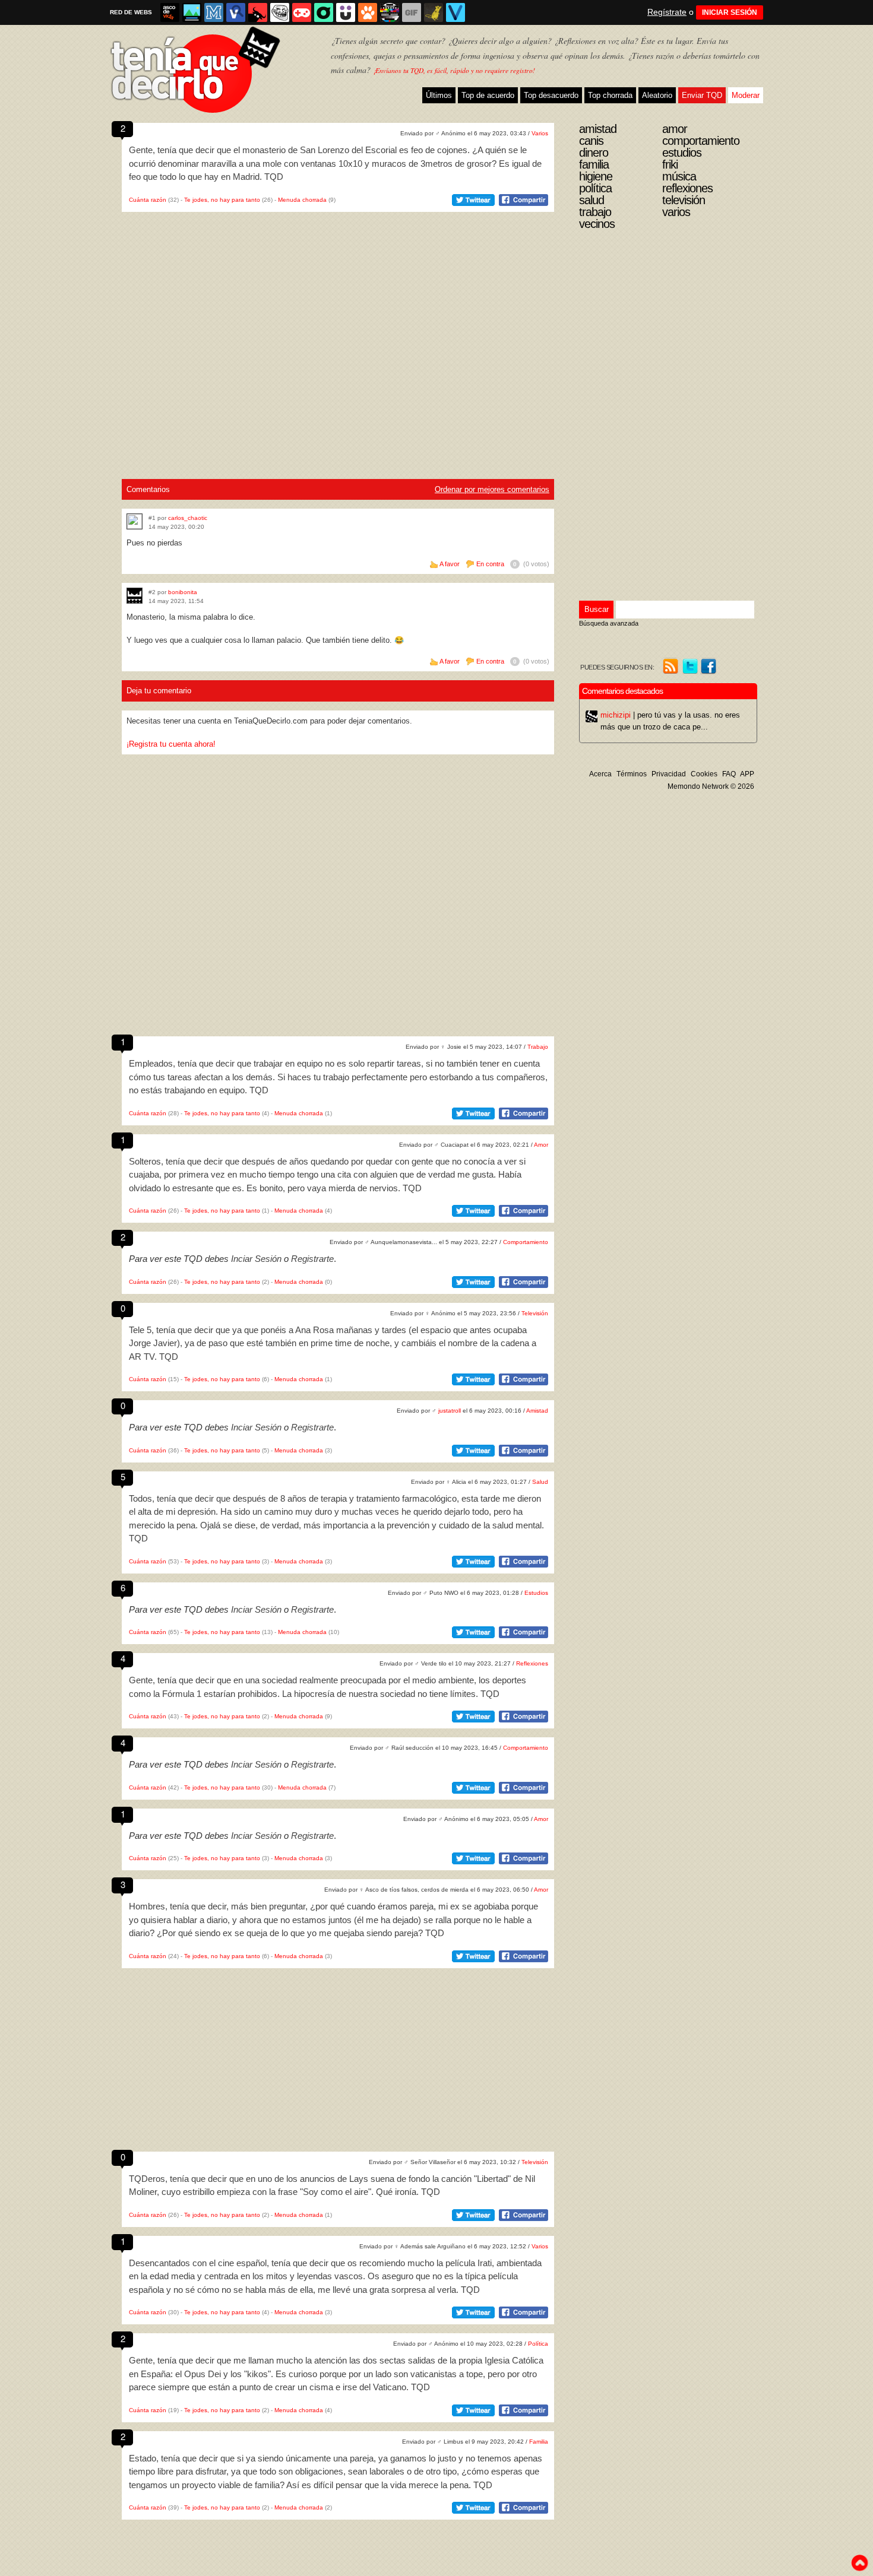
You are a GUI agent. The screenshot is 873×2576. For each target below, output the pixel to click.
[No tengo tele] (390, 12)
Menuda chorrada (302, 200)
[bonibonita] (135, 596)
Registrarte (312, 1259)
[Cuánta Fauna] (368, 12)
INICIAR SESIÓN (730, 12)
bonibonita (183, 592)
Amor (541, 1145)
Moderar (746, 95)
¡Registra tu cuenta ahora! (171, 744)
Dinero (594, 153)
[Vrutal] (302, 12)
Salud (540, 1482)
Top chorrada (610, 95)
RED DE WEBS (131, 12)
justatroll (450, 1411)
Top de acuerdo (488, 95)
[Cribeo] (324, 12)
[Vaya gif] (412, 12)
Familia (539, 2442)
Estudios (536, 1593)
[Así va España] (258, 12)
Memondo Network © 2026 (711, 786)
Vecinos (597, 224)
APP (747, 774)
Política (538, 2344)
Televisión (535, 1313)
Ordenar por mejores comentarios (492, 489)
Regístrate (667, 12)
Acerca (600, 774)
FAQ (729, 774)
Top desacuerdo (551, 95)
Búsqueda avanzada (609, 623)
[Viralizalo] (456, 12)
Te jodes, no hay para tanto (222, 200)
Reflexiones (532, 1663)
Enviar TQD (702, 95)
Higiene (596, 176)
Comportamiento (526, 1242)
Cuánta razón (148, 200)
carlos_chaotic (188, 518)
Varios (540, 133)
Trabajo (538, 1047)
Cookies (704, 774)
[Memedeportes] (214, 12)
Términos (632, 774)
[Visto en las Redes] (236, 12)
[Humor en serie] (346, 12)
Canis (591, 141)
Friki (670, 164)
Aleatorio (657, 95)
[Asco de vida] (170, 12)
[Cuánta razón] (192, 12)
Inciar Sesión (256, 1259)
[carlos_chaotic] (135, 521)
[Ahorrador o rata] (434, 12)
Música (679, 176)
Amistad (537, 1411)
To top (859, 2563)
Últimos (439, 95)
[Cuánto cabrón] (280, 12)
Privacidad (669, 774)
